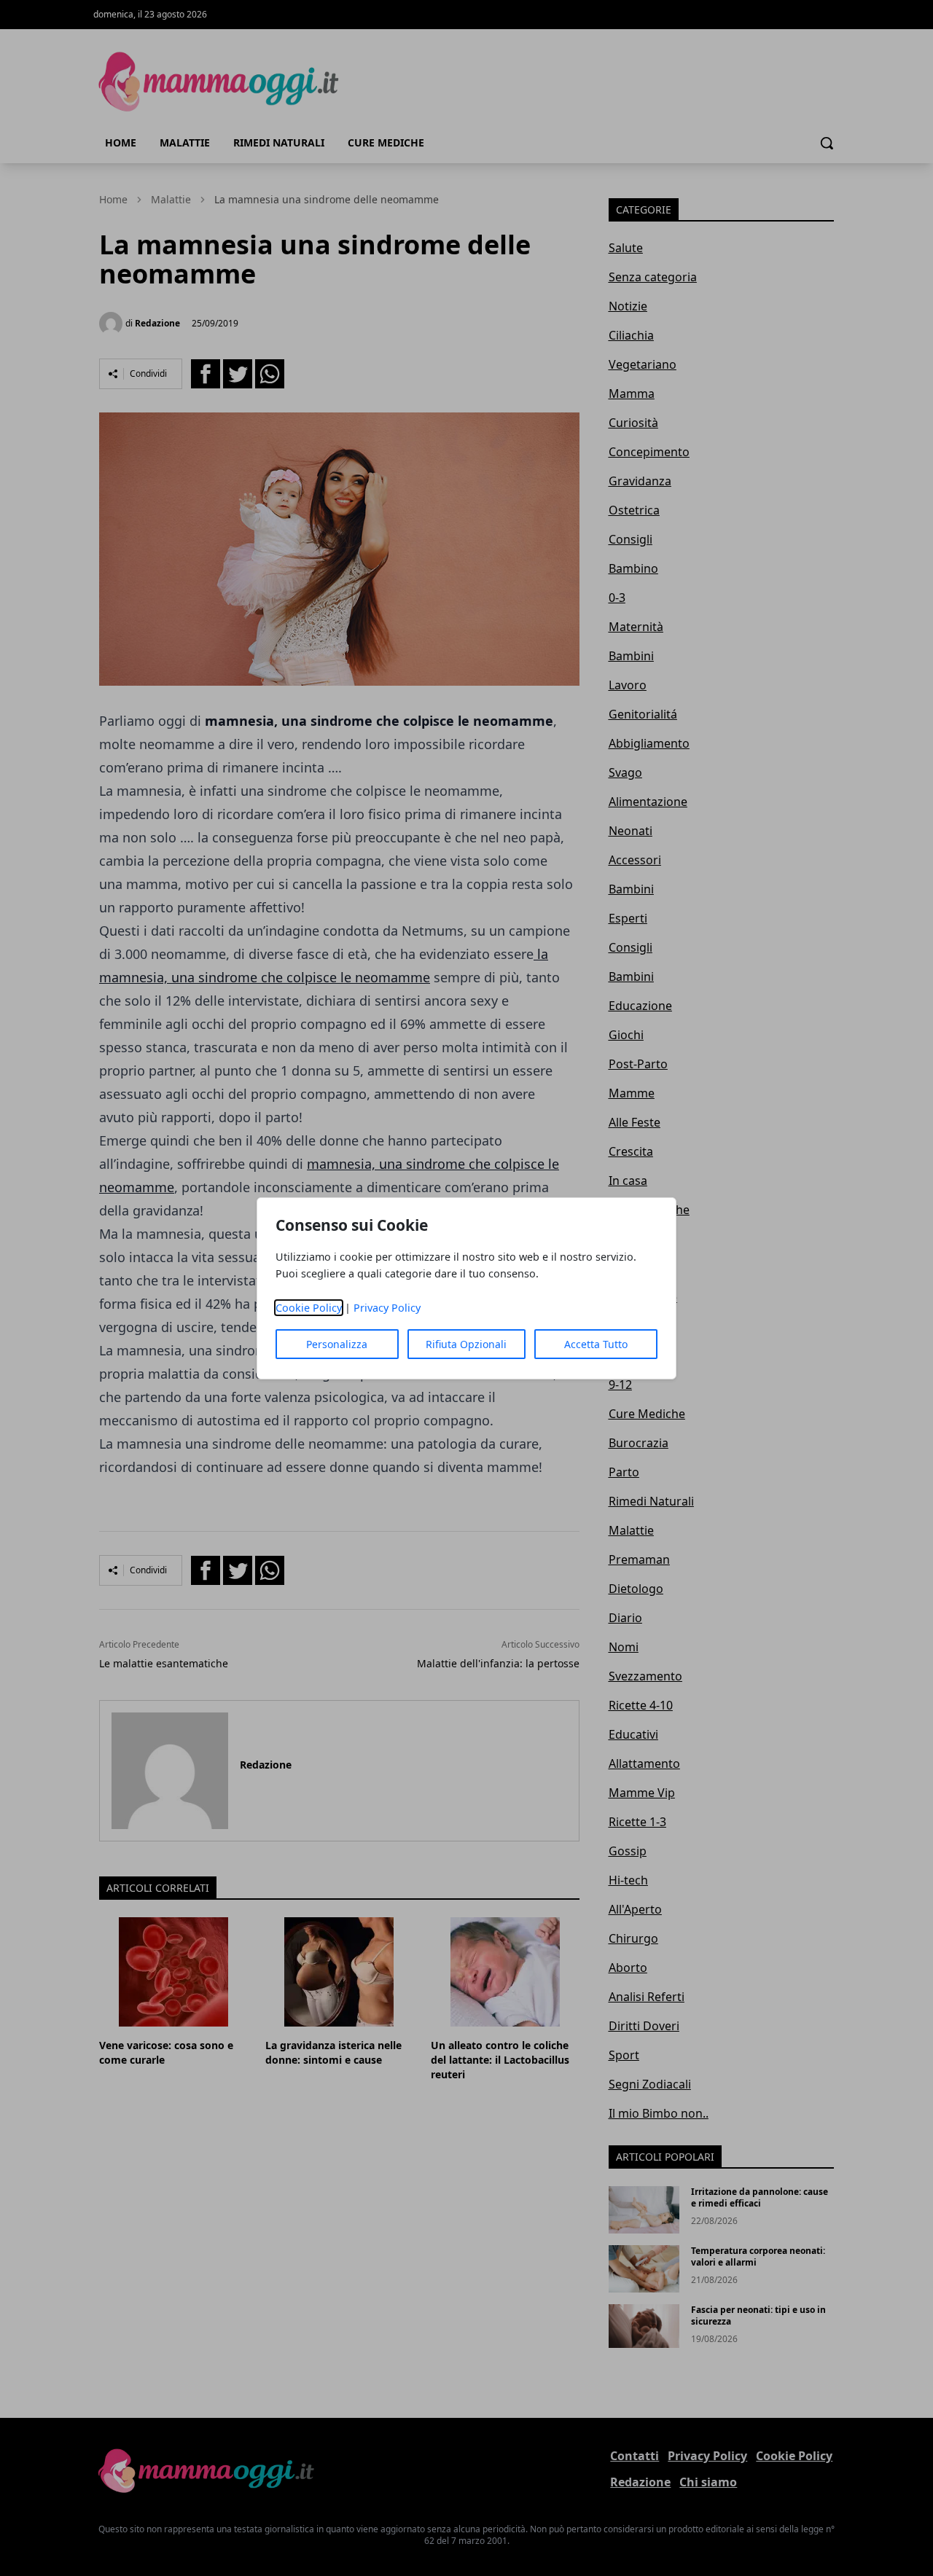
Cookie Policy (309, 1308)
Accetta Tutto (596, 1344)
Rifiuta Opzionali (466, 1344)
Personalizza (337, 1344)
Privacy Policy (387, 1308)
